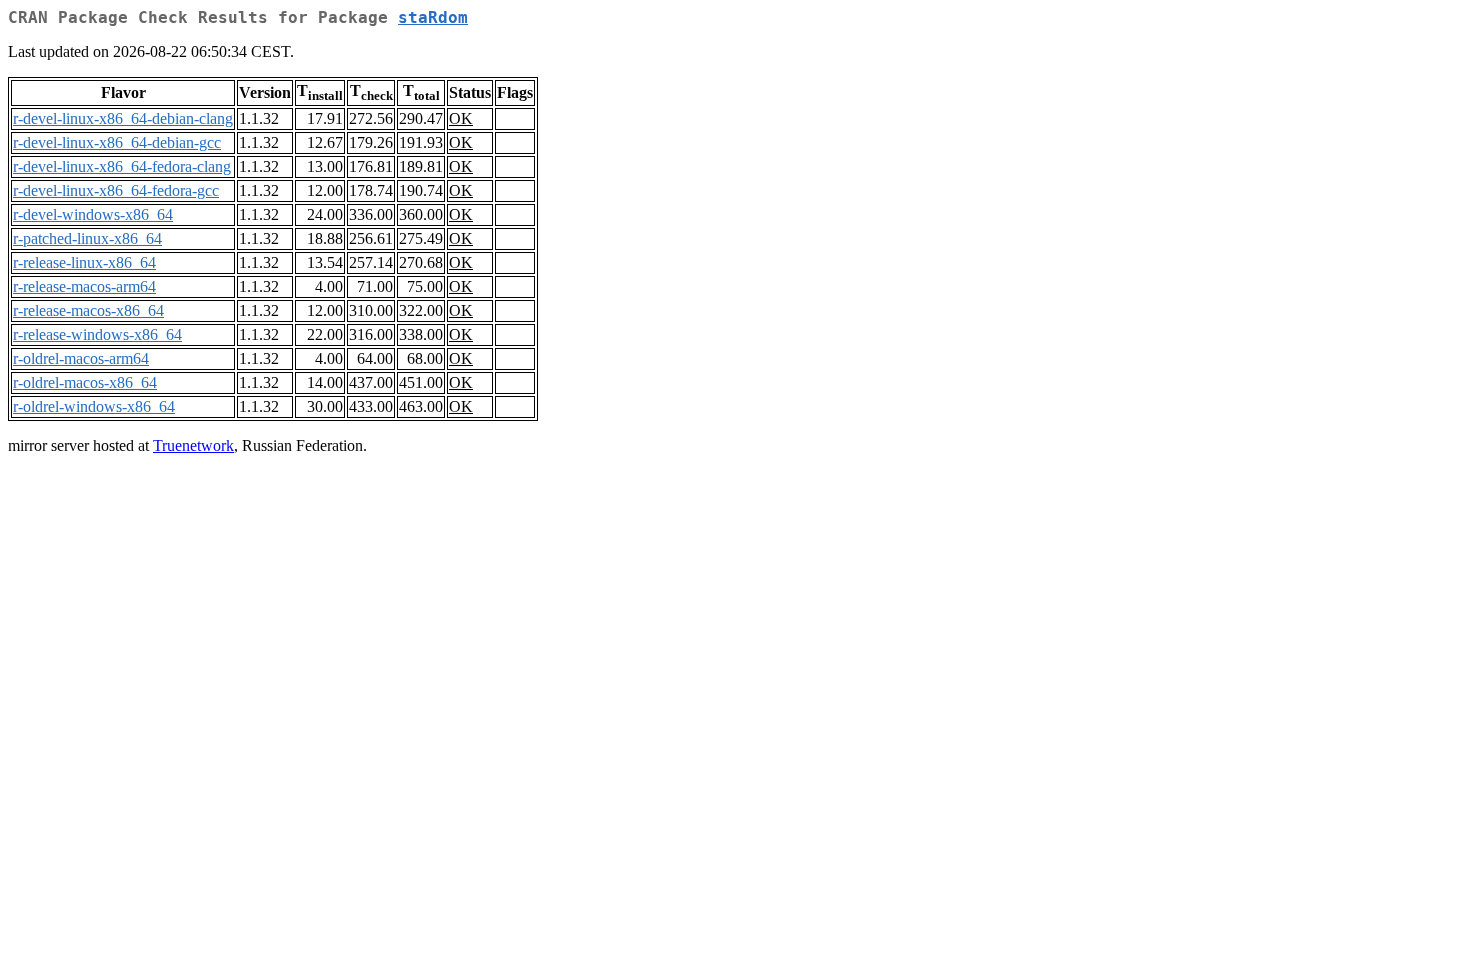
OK (461, 118)
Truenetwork (193, 445)
